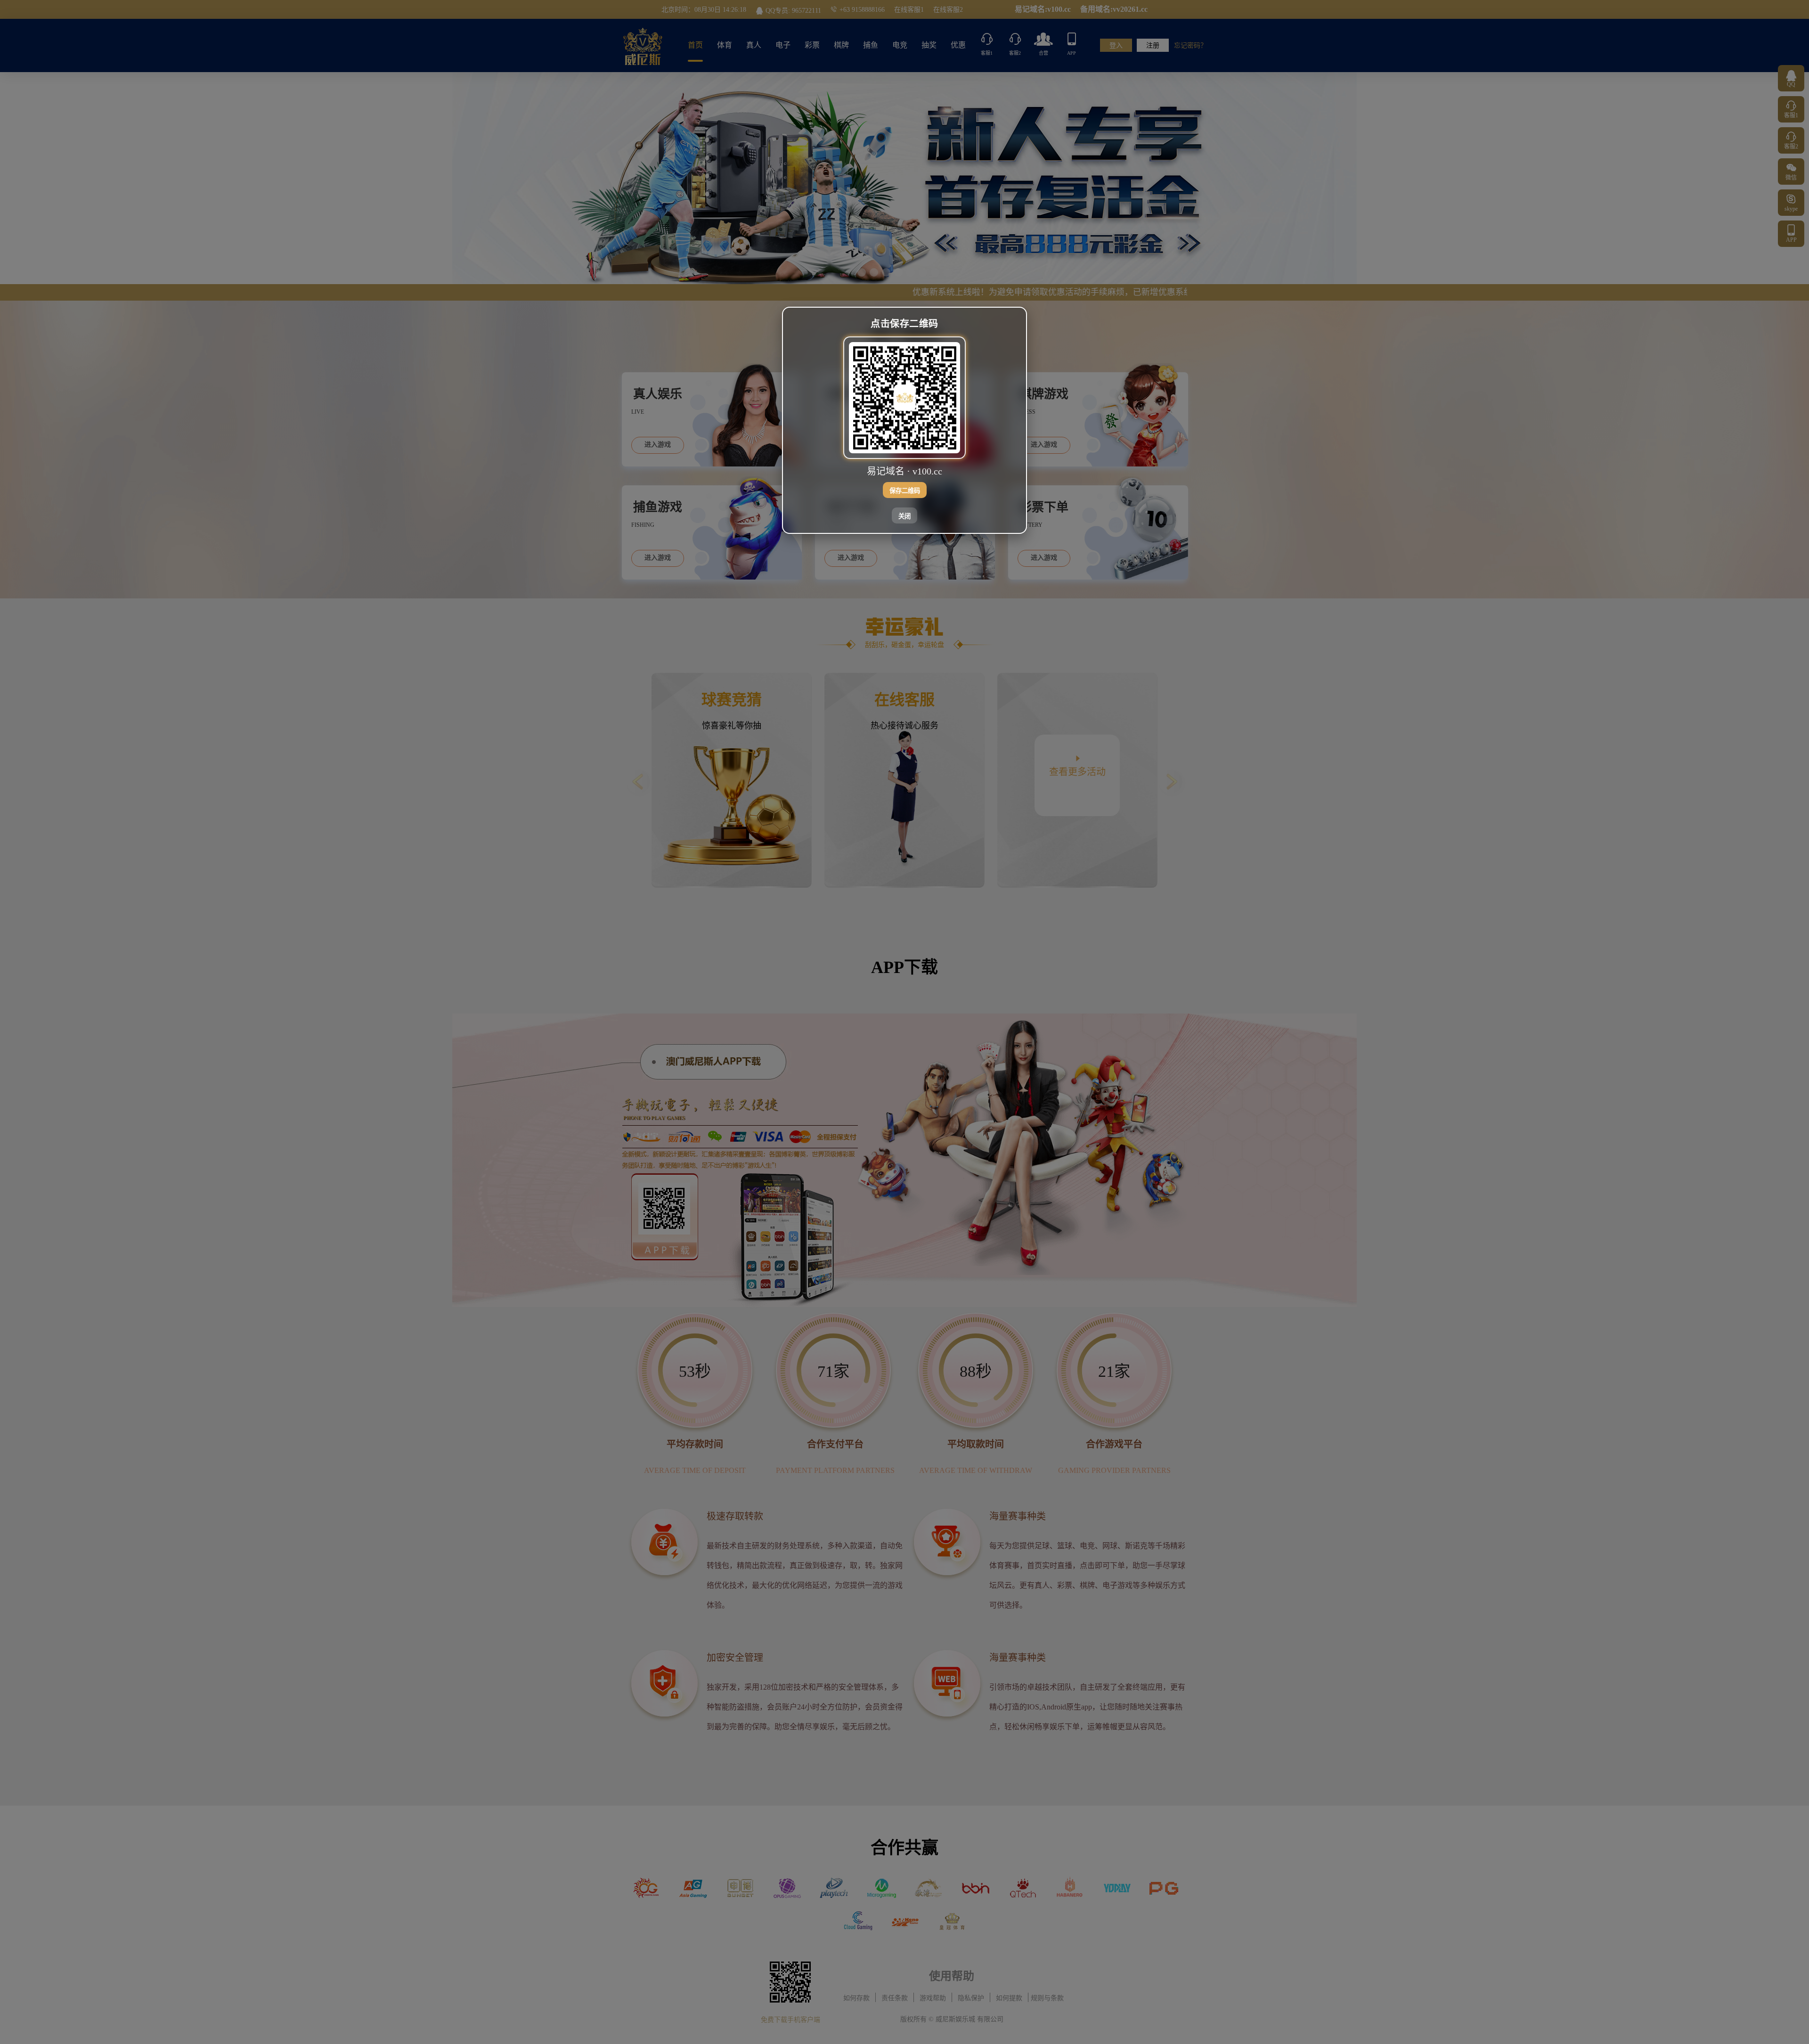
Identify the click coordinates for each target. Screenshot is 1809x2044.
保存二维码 (905, 490)
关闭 (904, 516)
